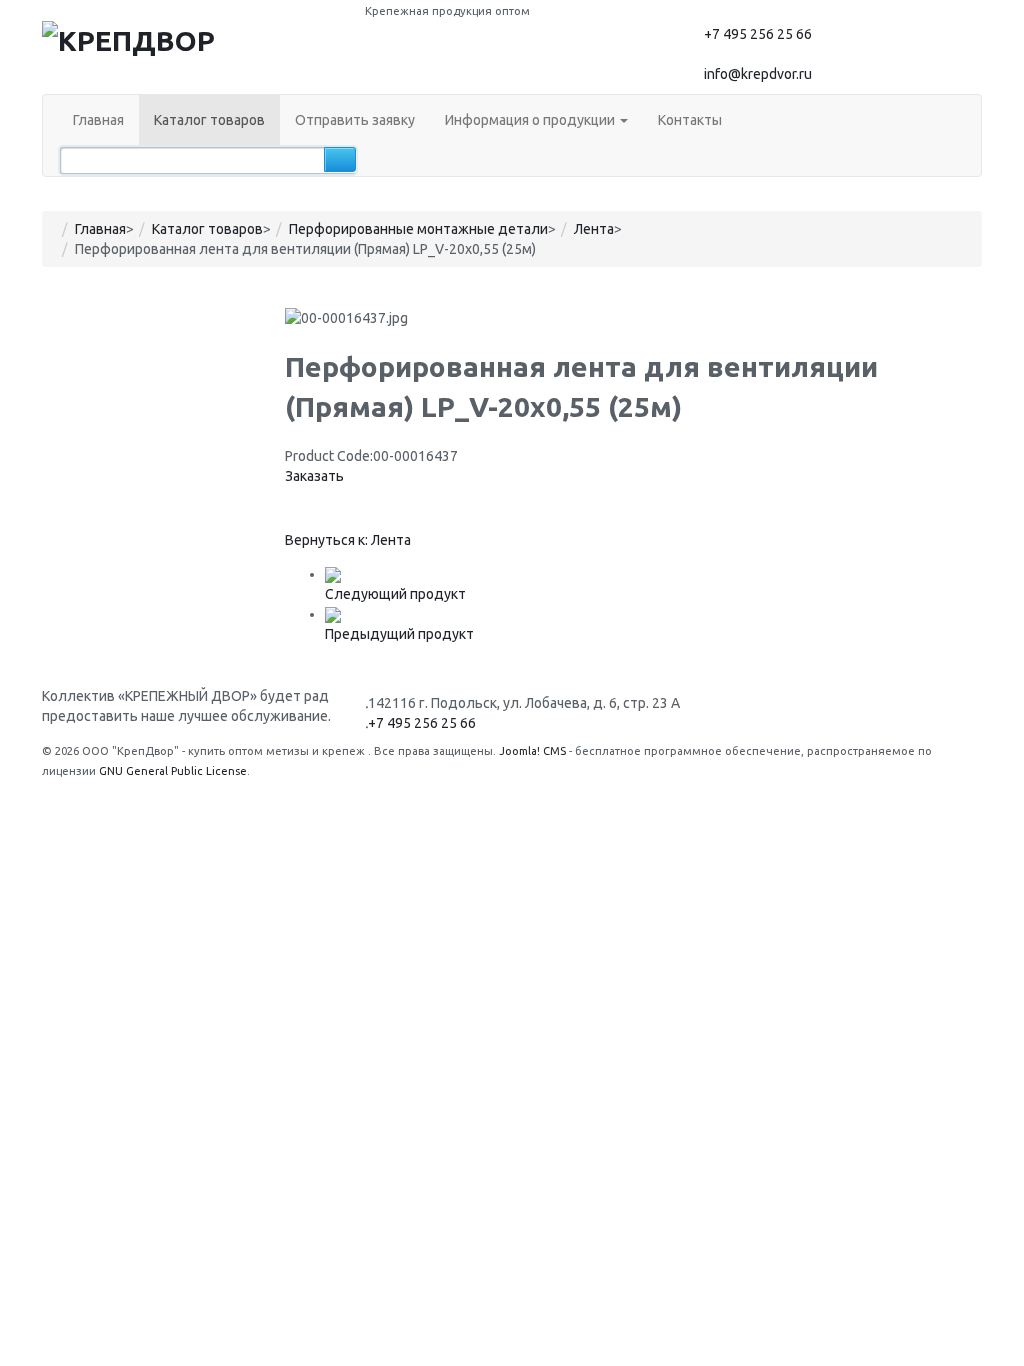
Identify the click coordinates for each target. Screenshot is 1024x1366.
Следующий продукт (395, 594)
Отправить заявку (355, 120)
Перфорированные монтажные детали (418, 229)
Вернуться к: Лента (348, 540)
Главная (98, 120)
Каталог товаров (209, 120)
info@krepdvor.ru (758, 74)
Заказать (314, 476)
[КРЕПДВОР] (128, 38)
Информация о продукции (531, 120)
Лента (594, 229)
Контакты (690, 120)
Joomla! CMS (532, 751)
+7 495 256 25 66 (758, 34)
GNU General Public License (173, 771)
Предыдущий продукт (399, 634)
